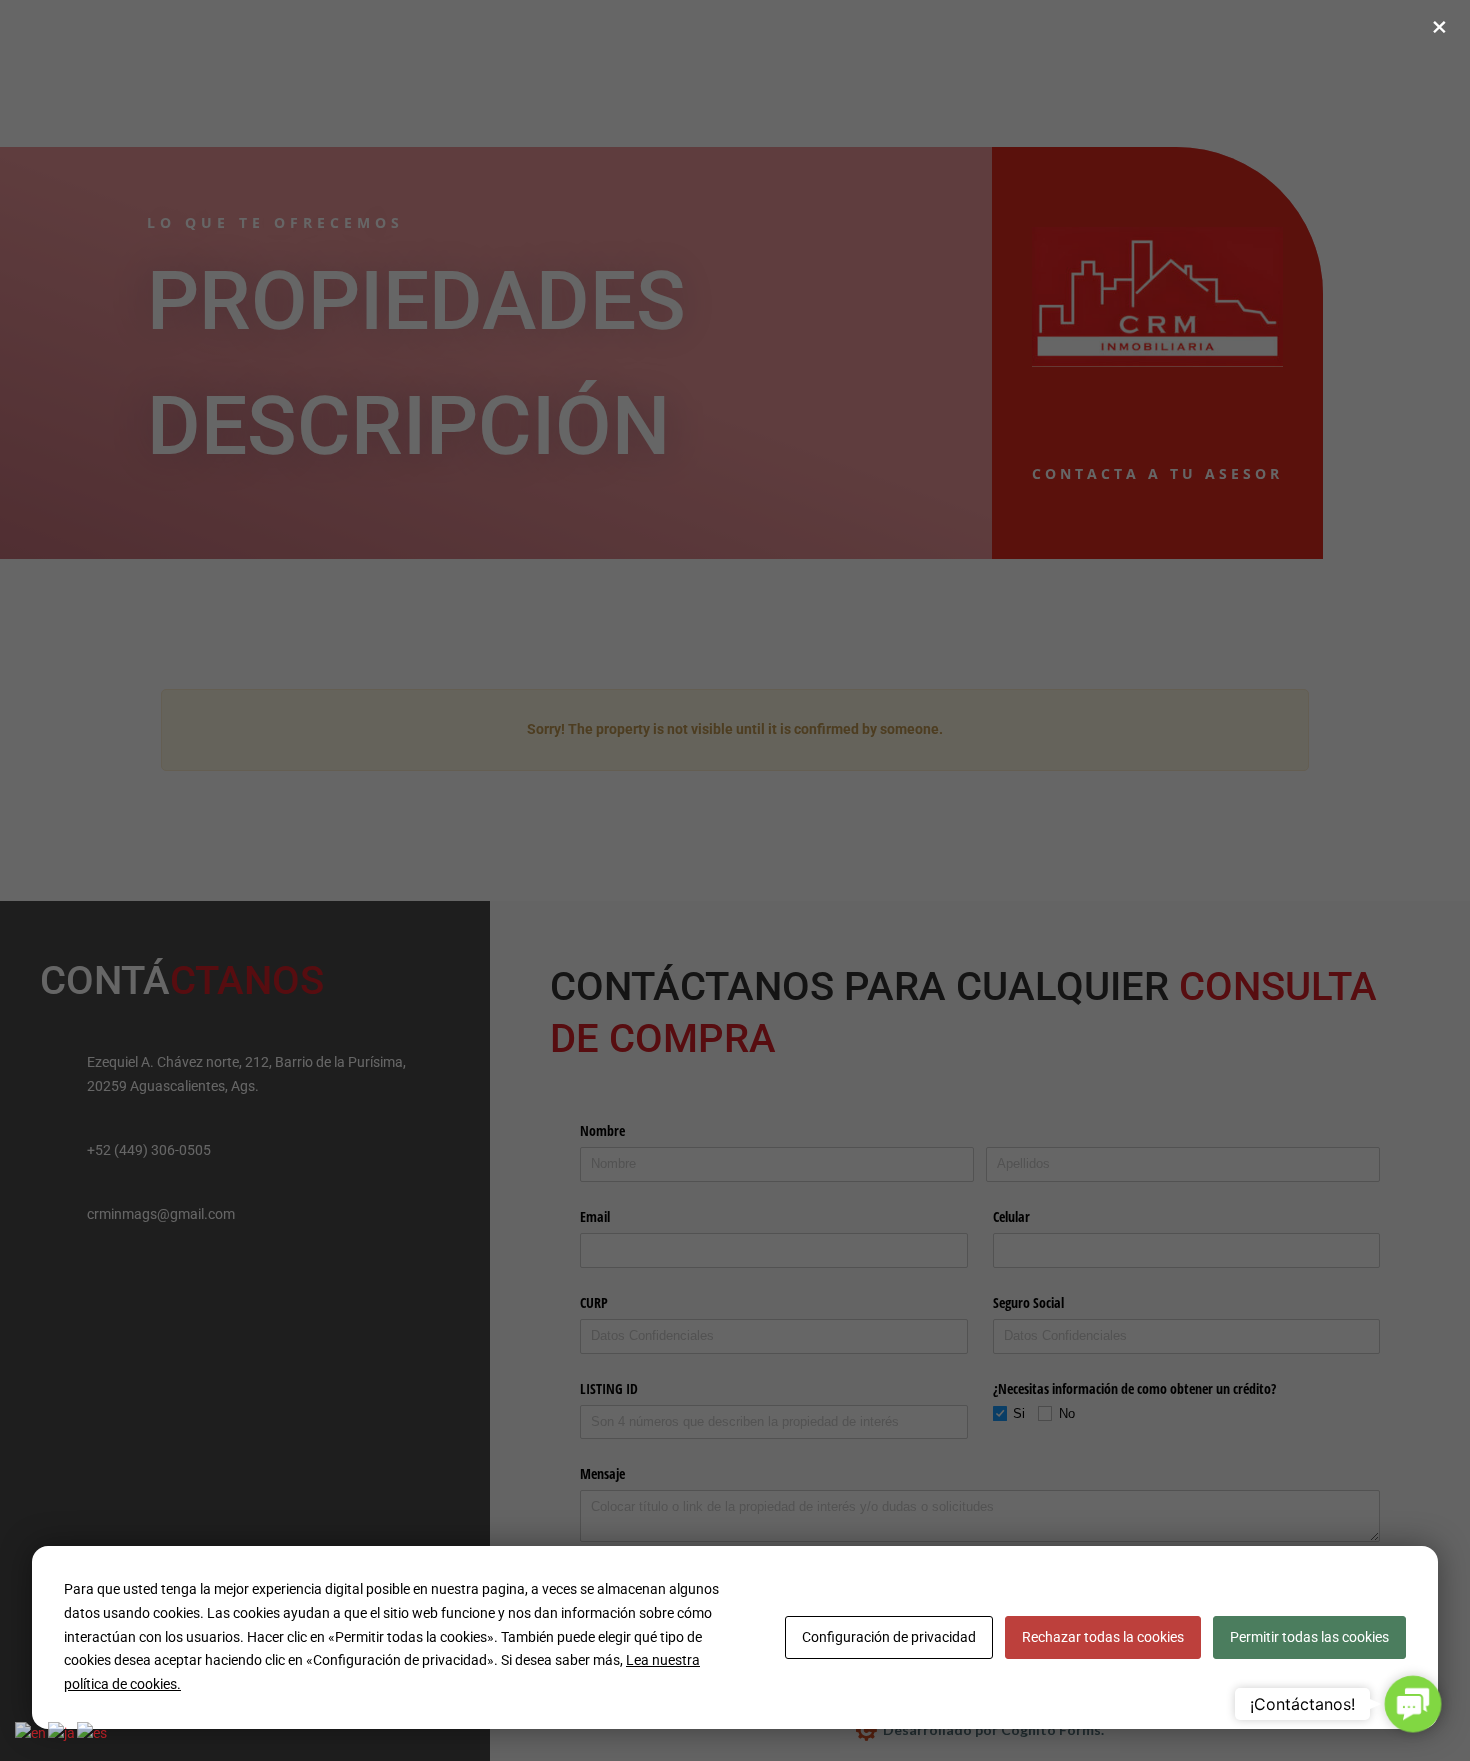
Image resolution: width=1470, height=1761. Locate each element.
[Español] (93, 1733)
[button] (1413, 1704)
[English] (31, 1733)
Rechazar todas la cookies (1103, 1637)
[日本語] (62, 1733)
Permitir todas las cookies (1309, 1637)
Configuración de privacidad (889, 1637)
